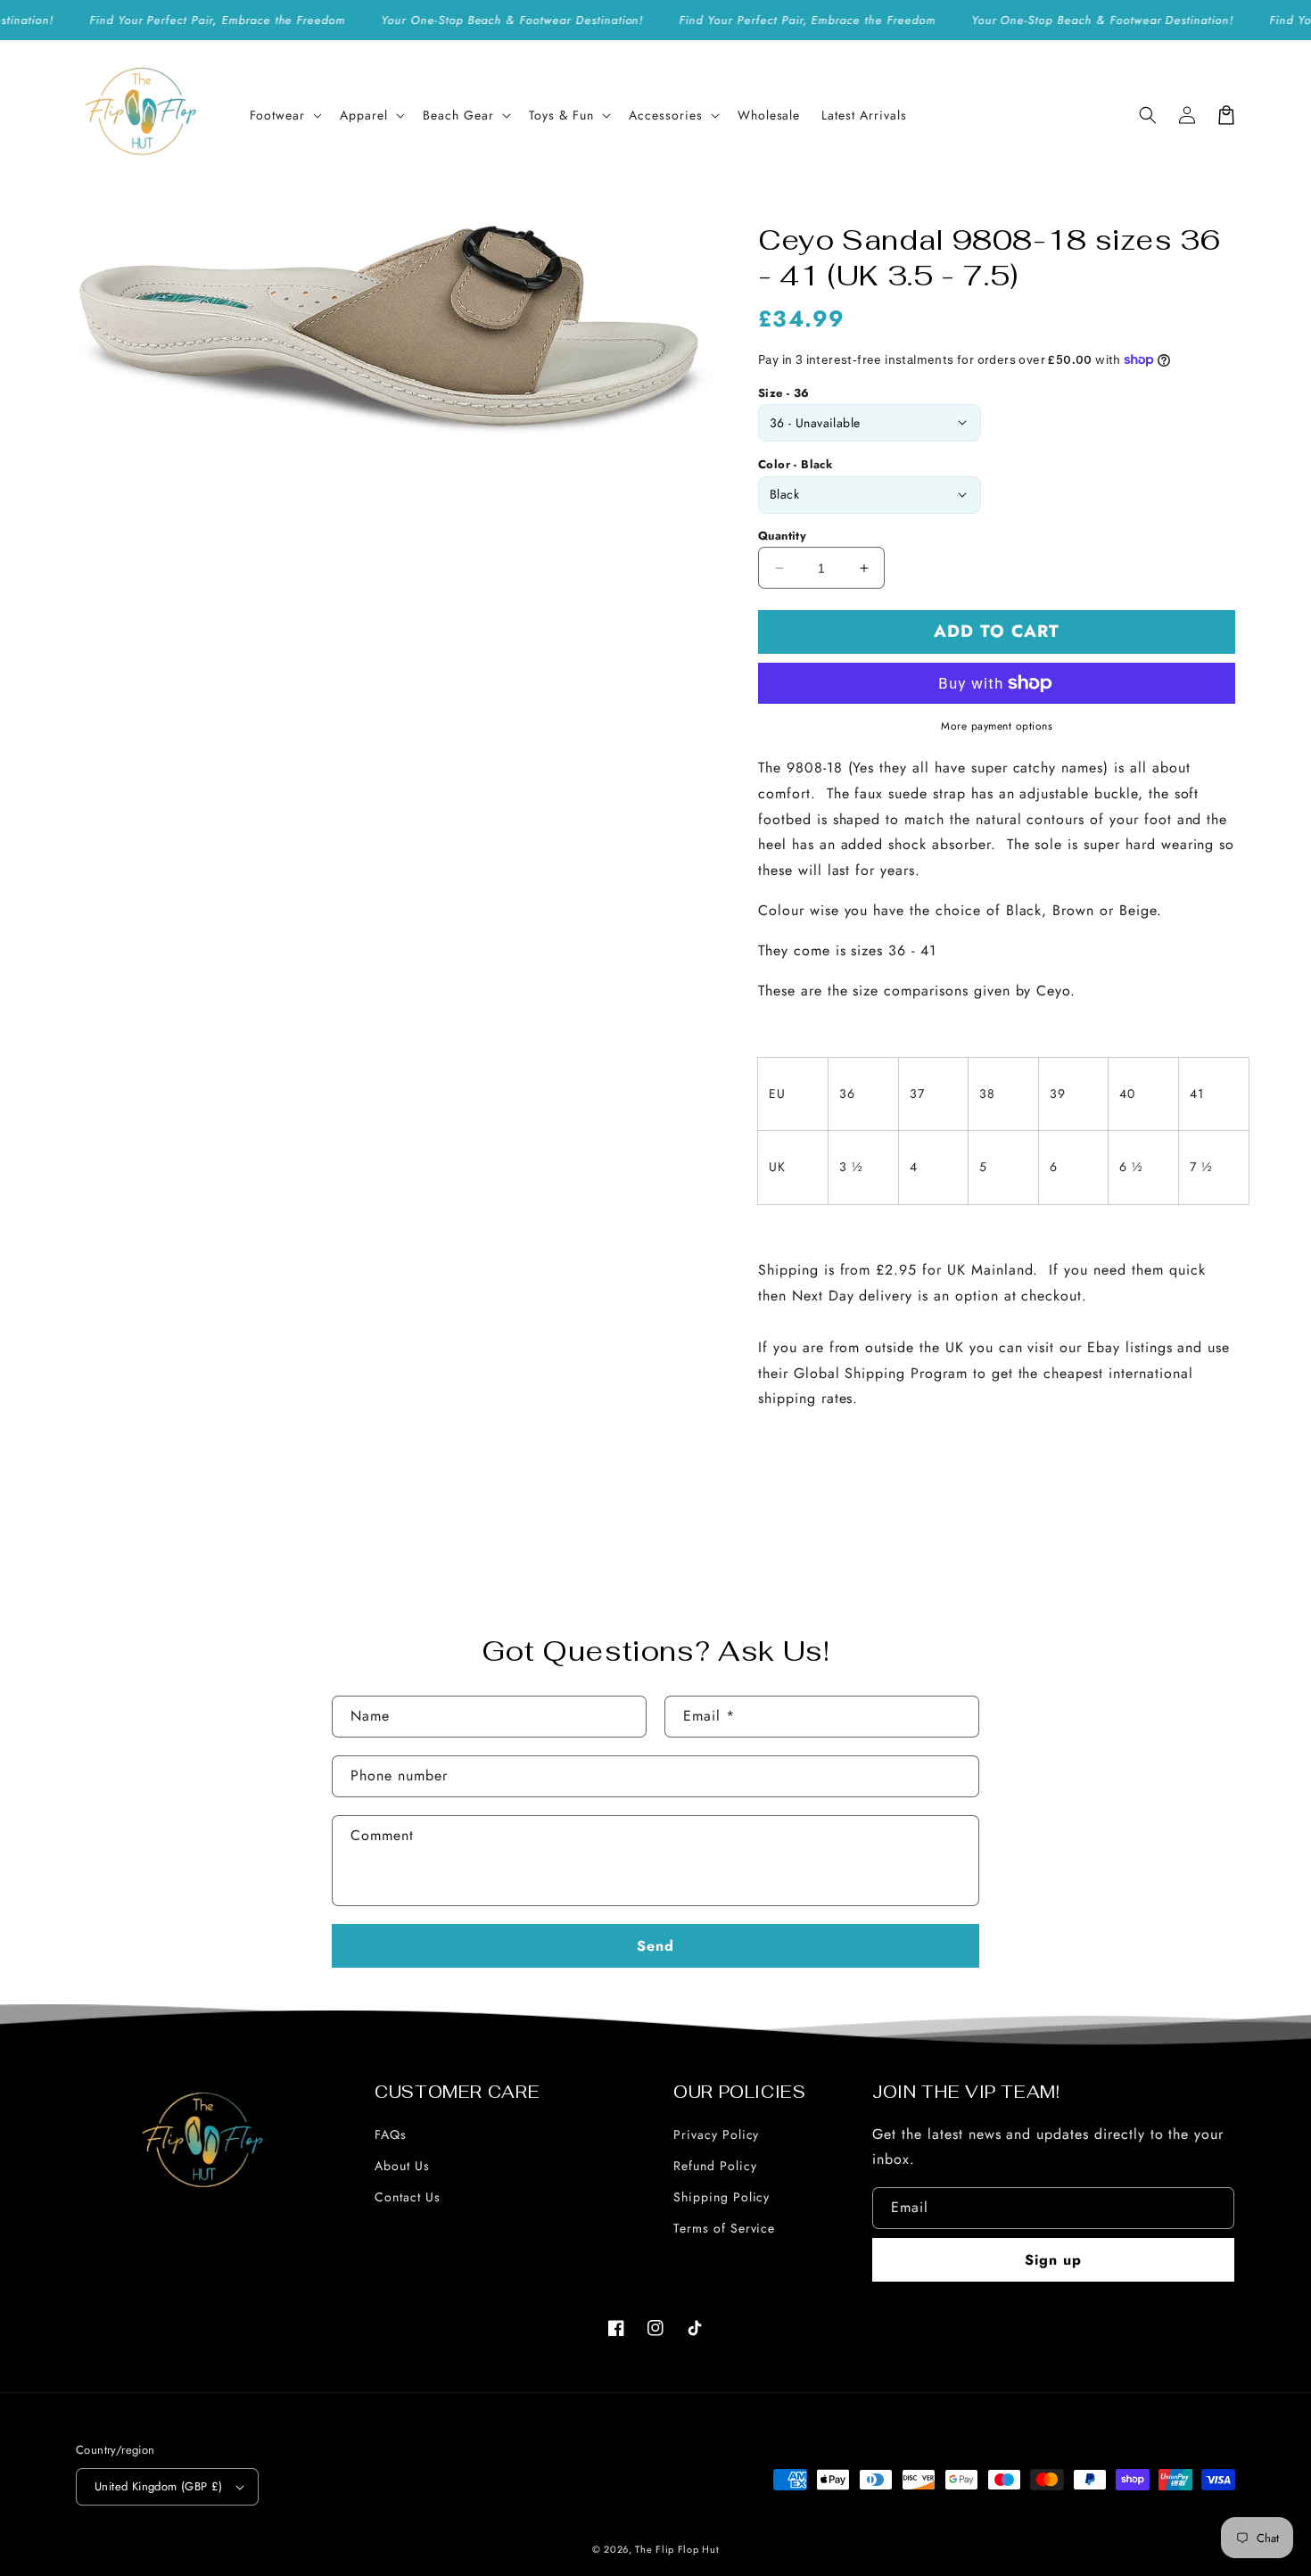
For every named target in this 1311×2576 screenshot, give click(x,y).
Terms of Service (724, 2228)
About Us (402, 2166)
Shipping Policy (721, 2197)
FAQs (391, 2134)
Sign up (1053, 2260)
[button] (284, 115)
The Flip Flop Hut (677, 2549)
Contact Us (408, 2197)
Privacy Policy (716, 2134)
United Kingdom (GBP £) (159, 2486)
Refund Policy (715, 2166)
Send (655, 1946)
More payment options (997, 726)
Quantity (782, 536)
